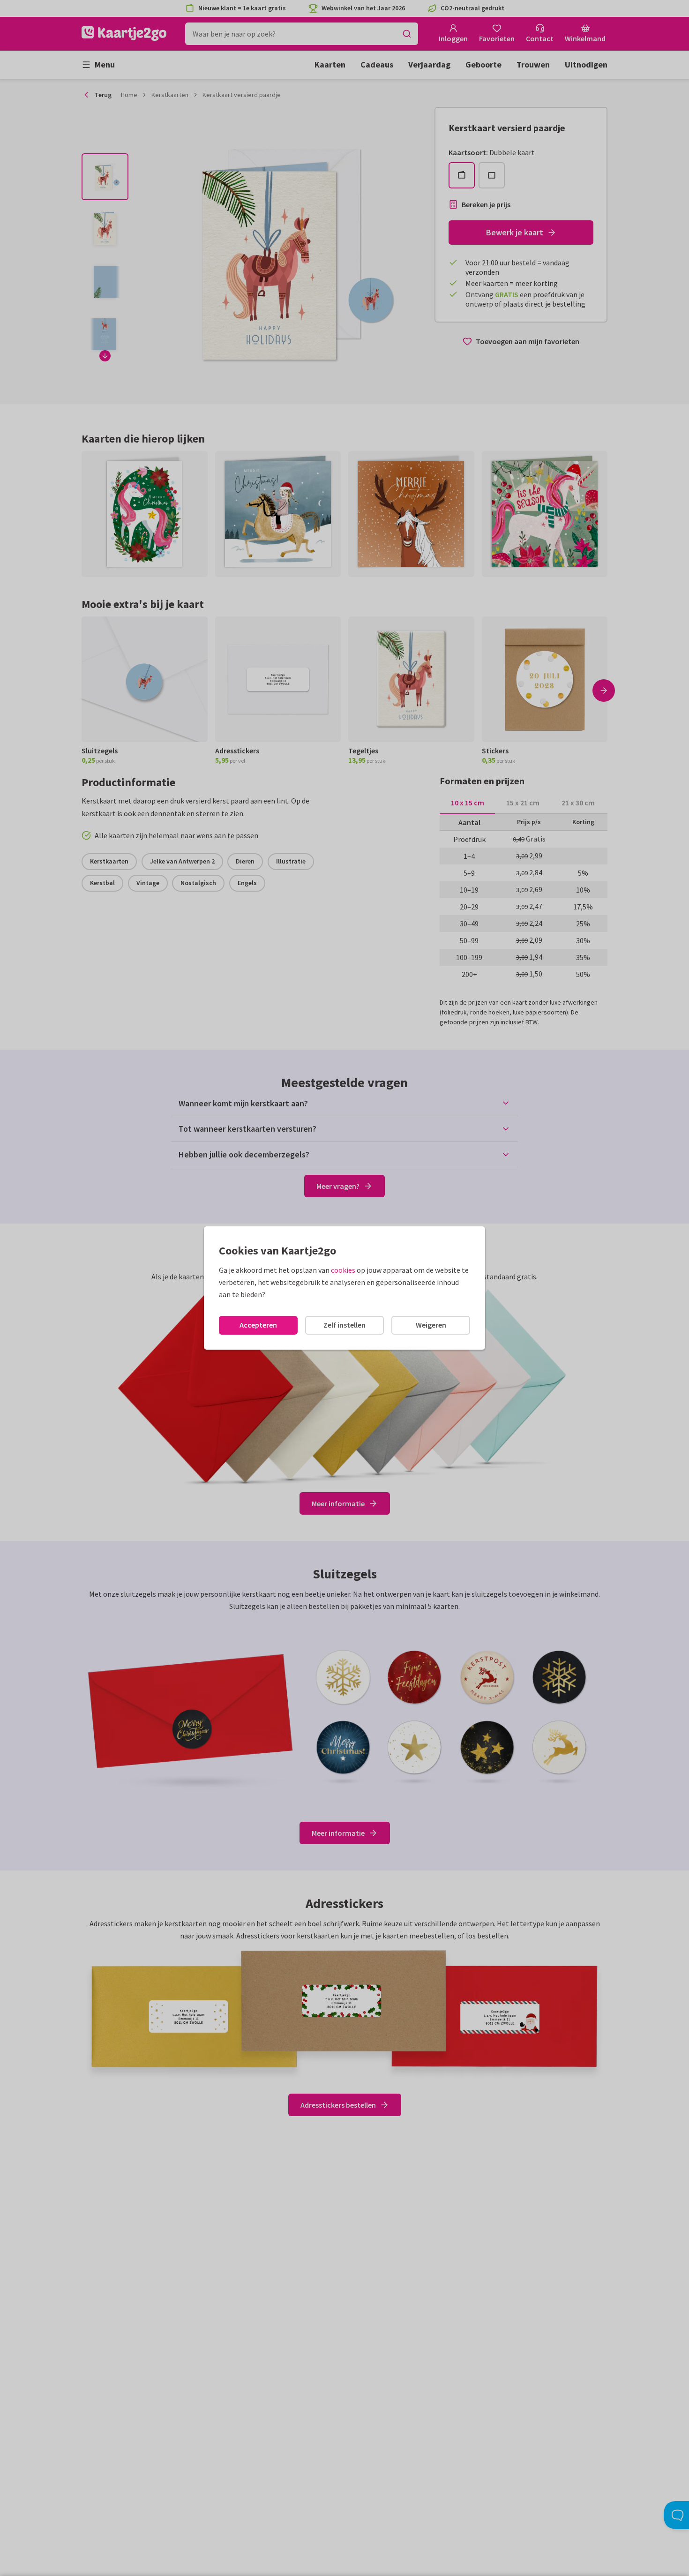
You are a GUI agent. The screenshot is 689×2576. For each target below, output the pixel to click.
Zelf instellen (344, 1325)
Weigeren (431, 1325)
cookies (343, 1270)
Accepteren (258, 1325)
